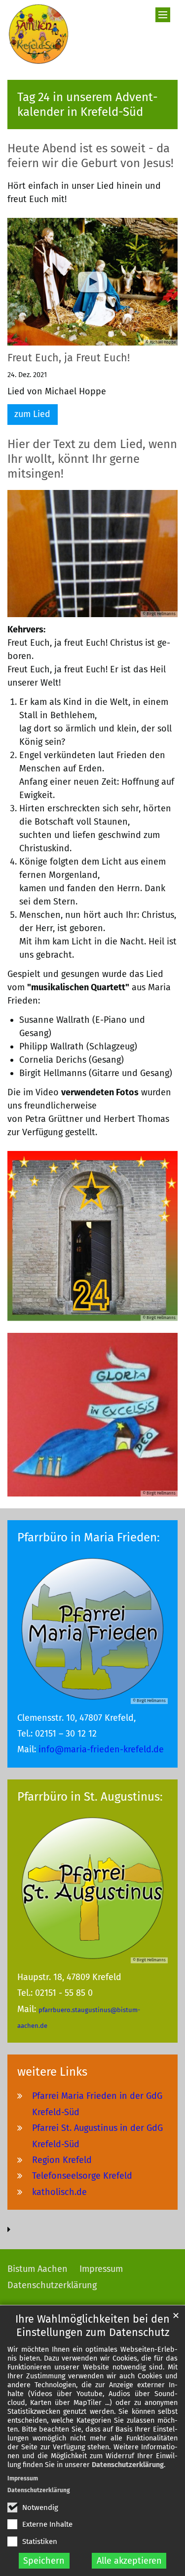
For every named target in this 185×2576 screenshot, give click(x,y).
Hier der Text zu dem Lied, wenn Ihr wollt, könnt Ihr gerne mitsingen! (92, 459)
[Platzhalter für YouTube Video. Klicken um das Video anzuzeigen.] (92, 282)
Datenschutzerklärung (128, 2465)
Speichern (44, 2561)
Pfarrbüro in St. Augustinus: (90, 1797)
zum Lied (32, 414)
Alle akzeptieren (129, 2561)
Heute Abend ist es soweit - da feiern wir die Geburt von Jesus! (91, 156)
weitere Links (52, 2072)
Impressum (23, 2478)
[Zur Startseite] (38, 34)
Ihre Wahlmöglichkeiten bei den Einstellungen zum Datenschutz (92, 2326)
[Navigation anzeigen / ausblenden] (163, 15)
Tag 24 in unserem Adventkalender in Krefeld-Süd (88, 104)
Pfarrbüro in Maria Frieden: (89, 1537)
